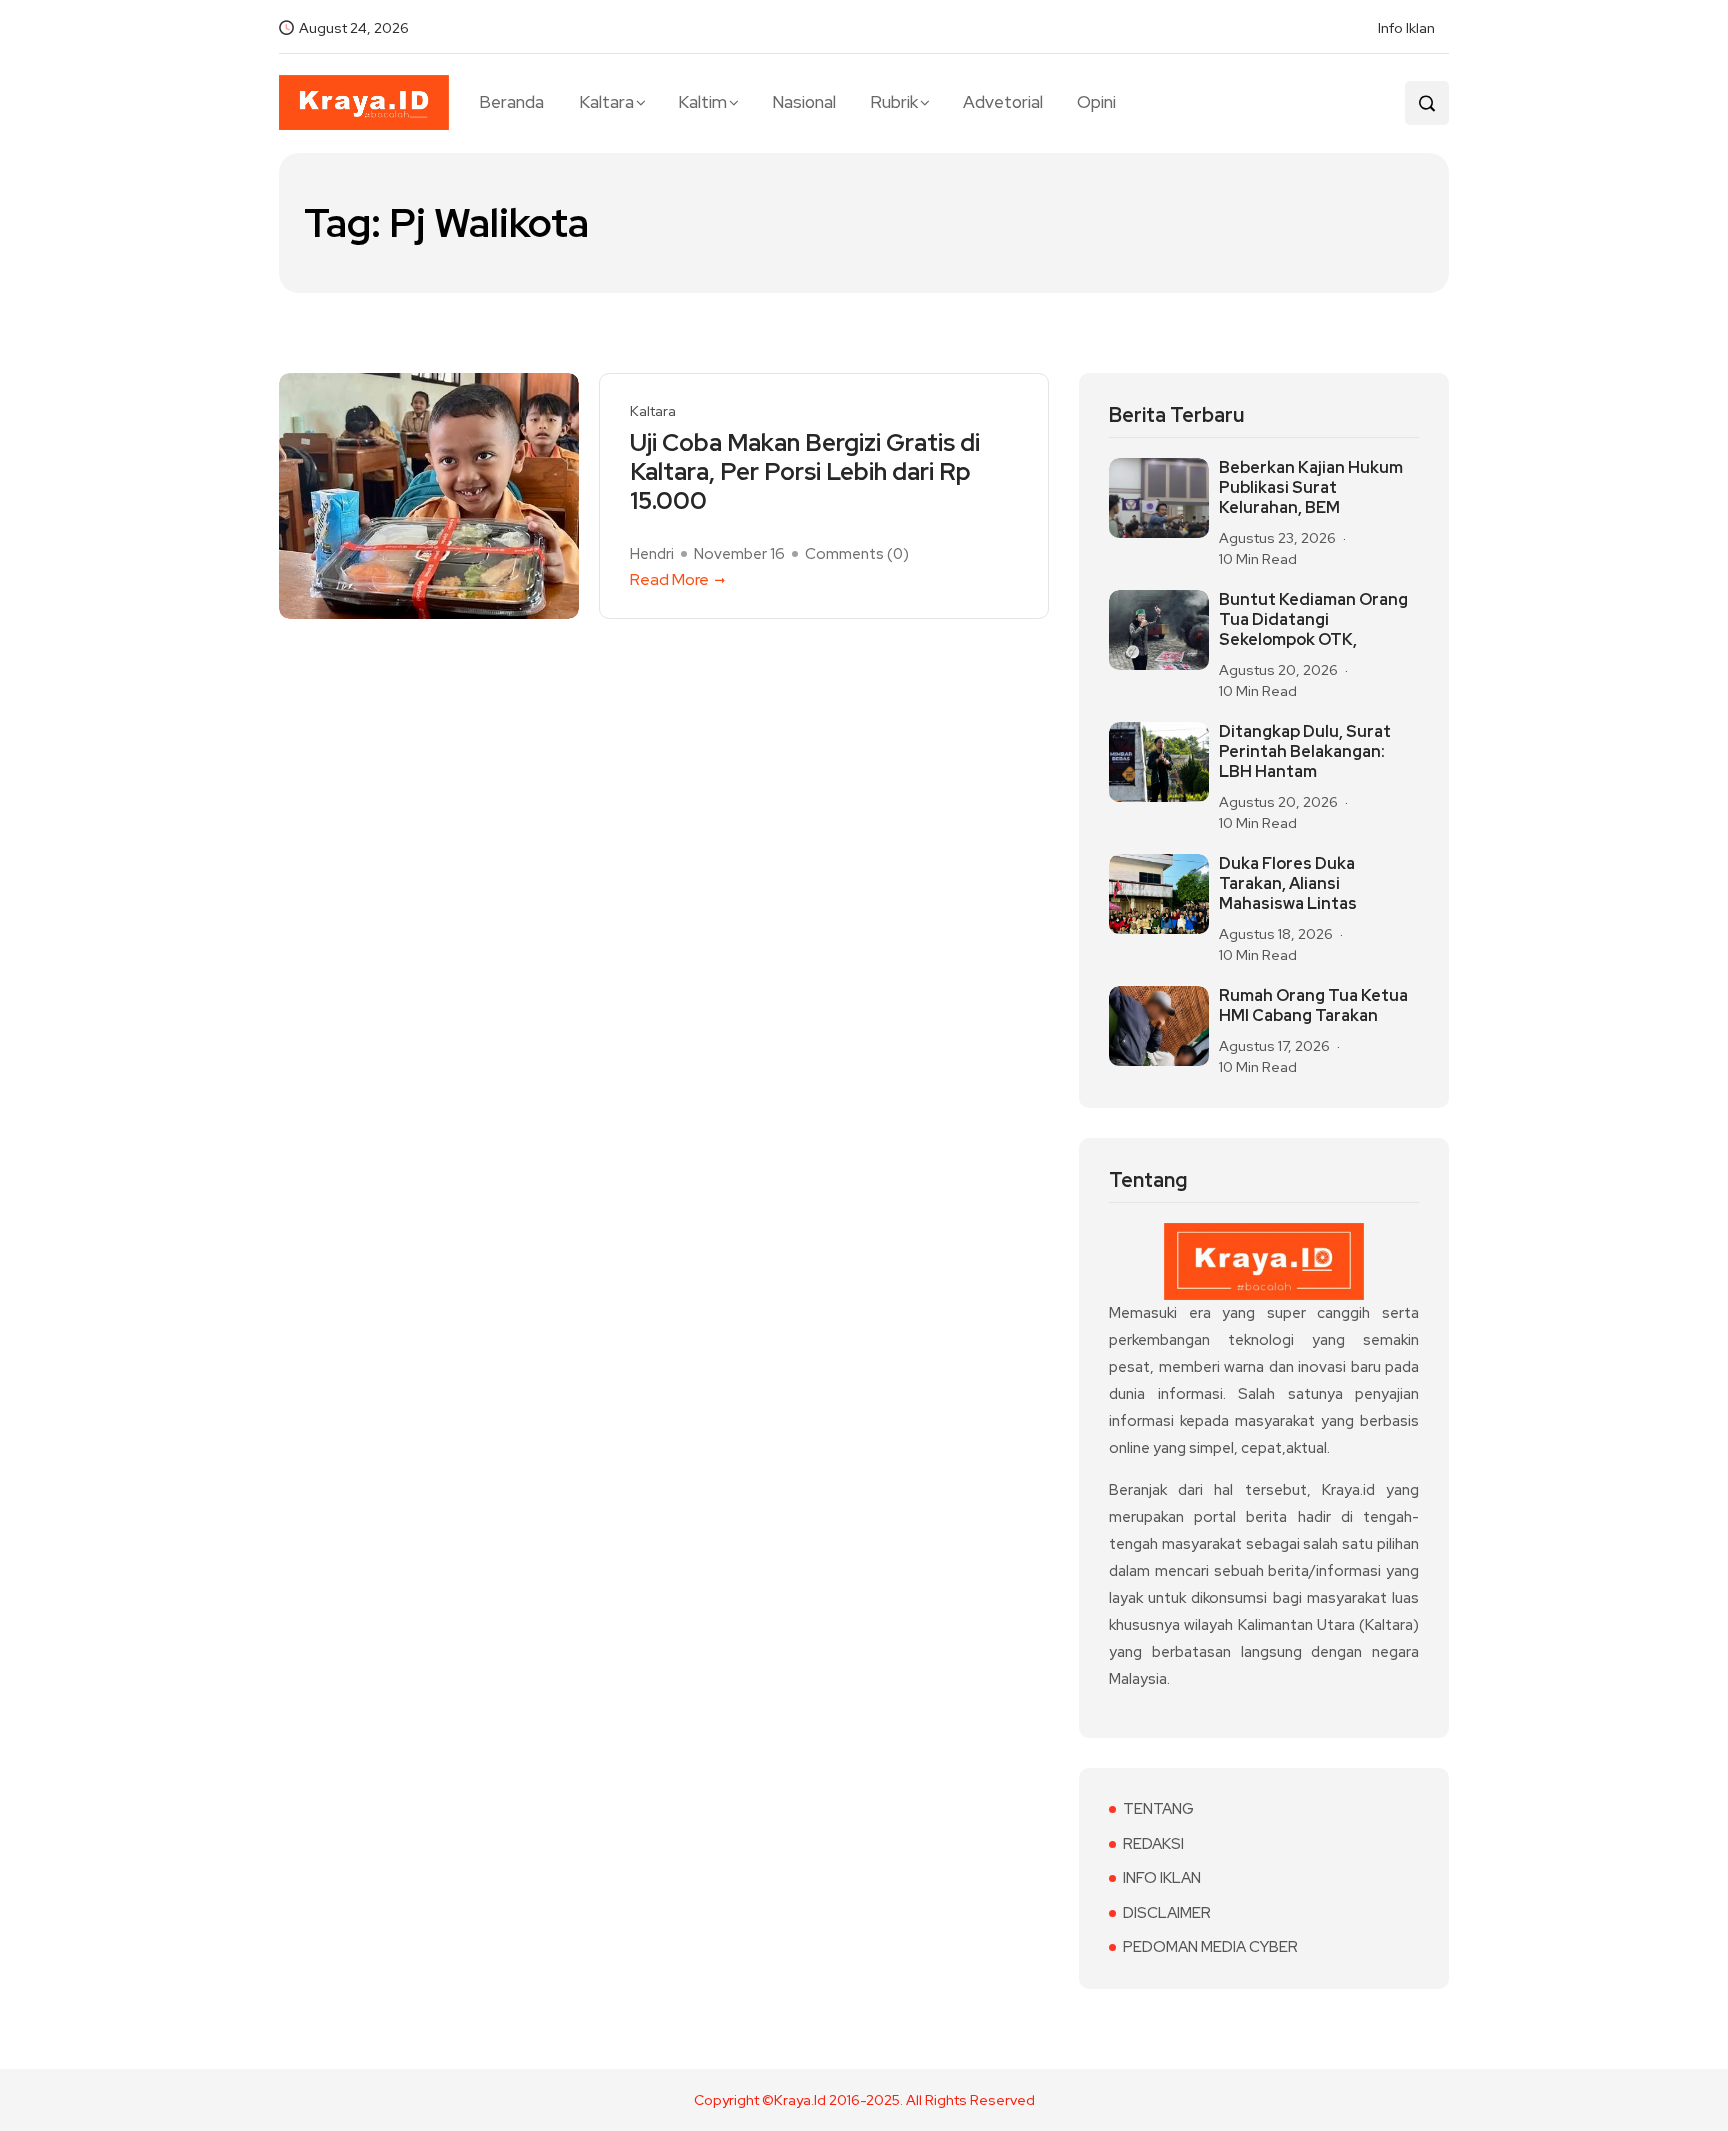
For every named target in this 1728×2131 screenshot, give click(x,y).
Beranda (511, 102)
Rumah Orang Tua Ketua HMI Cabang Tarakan (1313, 1006)
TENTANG (1158, 1809)
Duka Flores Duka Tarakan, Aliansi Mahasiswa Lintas (1288, 884)
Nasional (804, 102)
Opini (1096, 102)
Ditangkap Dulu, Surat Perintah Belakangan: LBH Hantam (1305, 752)
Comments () (857, 554)
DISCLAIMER (1167, 1913)
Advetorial (1003, 102)
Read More (669, 579)
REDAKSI (1153, 1844)
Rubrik (894, 102)
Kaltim (702, 102)
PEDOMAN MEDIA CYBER (1210, 1947)
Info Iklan (1406, 28)
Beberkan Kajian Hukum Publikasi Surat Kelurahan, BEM (1311, 488)
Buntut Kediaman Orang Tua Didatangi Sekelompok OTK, (1313, 620)
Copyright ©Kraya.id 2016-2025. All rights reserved (864, 2100)
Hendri (652, 554)
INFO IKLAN (1162, 1878)
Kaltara (606, 102)
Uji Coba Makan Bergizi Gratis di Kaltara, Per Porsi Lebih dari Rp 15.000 (805, 472)
